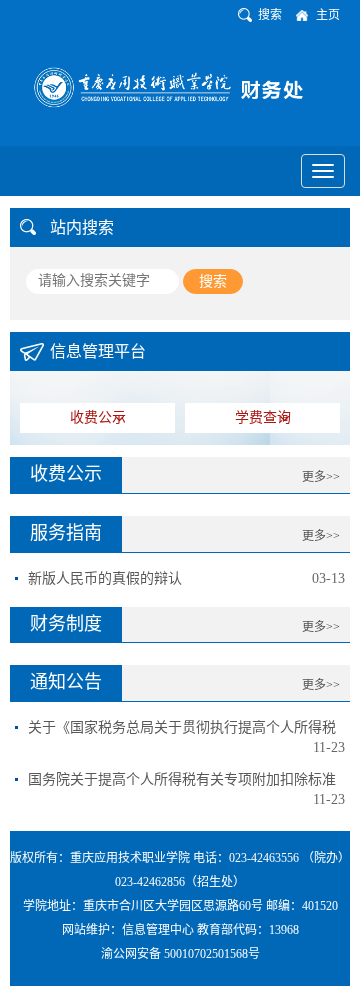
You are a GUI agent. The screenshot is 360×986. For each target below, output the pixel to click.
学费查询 (263, 417)
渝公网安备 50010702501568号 (180, 954)
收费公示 (98, 417)
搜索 (270, 15)
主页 (328, 15)
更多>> (321, 477)
